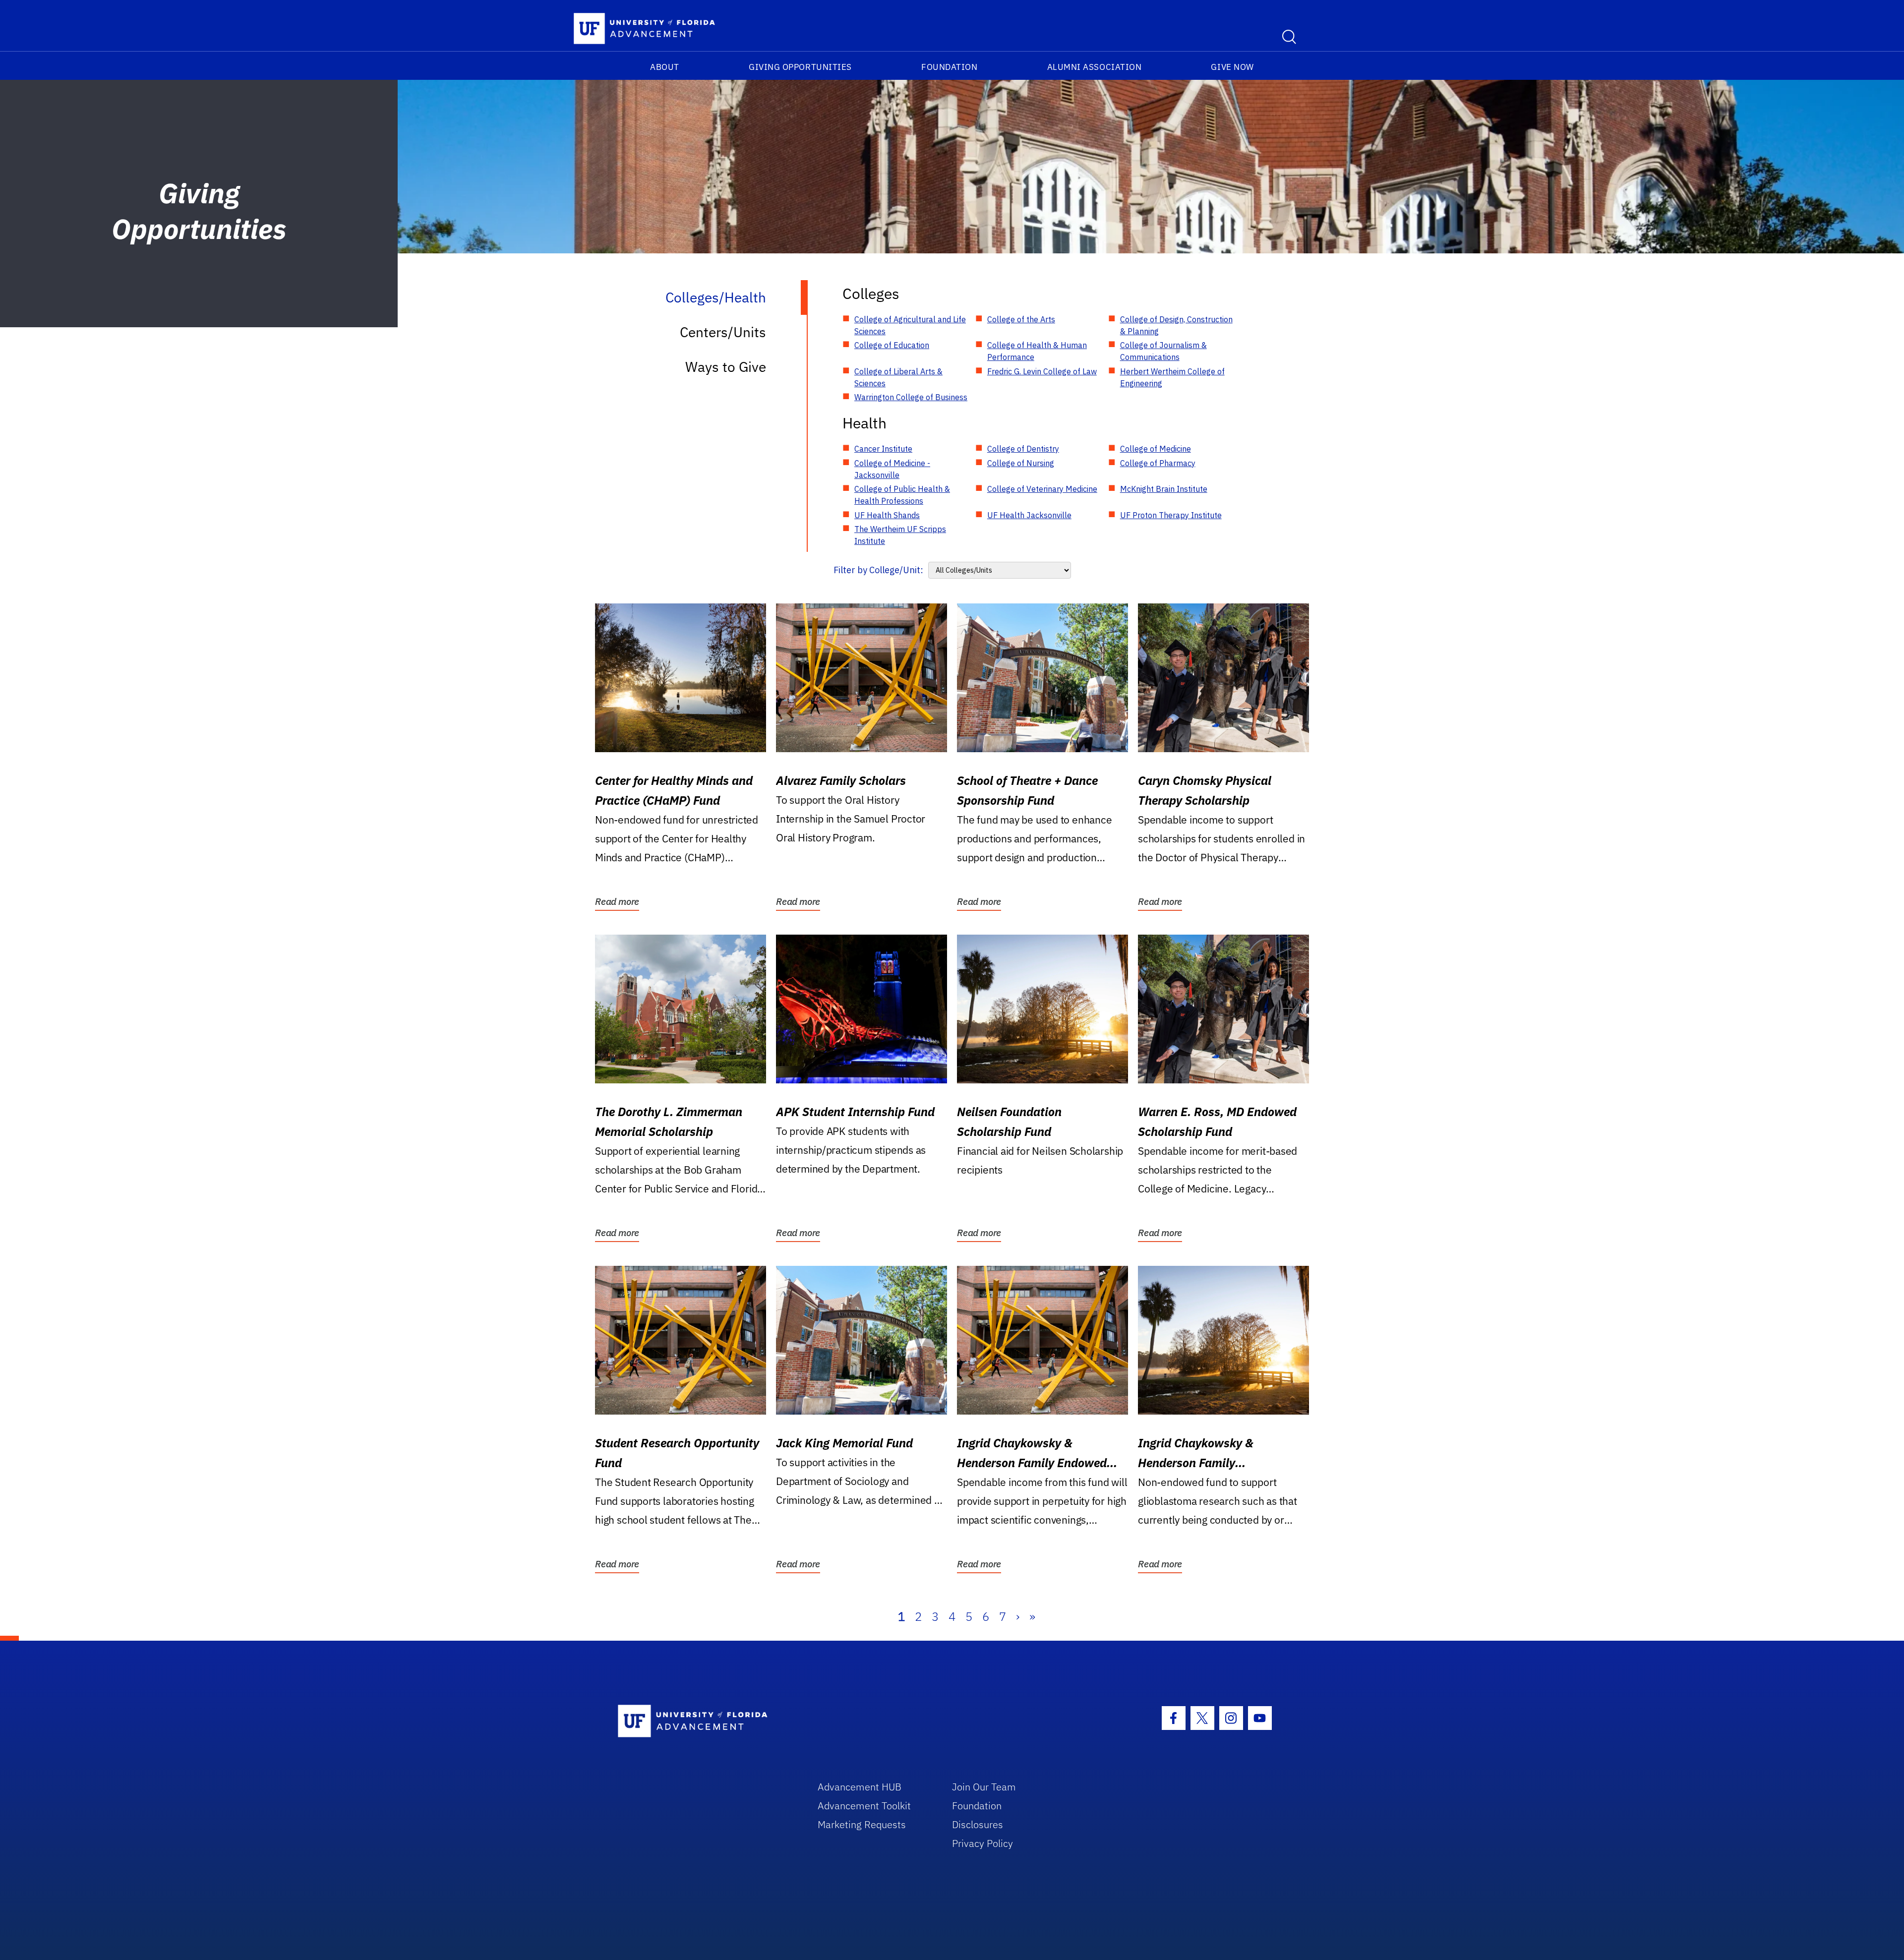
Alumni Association (1095, 67)
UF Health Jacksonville (1029, 515)
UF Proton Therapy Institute (1171, 515)
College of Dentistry (1023, 449)
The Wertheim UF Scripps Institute (900, 535)
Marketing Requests (862, 1824)
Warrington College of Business (911, 397)
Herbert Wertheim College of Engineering (1172, 377)
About (665, 67)
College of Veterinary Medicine (1042, 489)
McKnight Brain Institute (1164, 489)
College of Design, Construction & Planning (1176, 325)
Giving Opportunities (800, 67)
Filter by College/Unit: (878, 570)
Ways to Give (726, 367)
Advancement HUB (860, 1787)
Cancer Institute (883, 449)
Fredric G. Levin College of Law (1042, 371)
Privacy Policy (982, 1843)
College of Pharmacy (1158, 463)
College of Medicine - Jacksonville (892, 469)
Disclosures (978, 1824)
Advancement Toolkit (864, 1806)
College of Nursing (1021, 463)
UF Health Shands (887, 515)
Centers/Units (723, 332)
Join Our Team (984, 1787)
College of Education (892, 345)
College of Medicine (1156, 449)
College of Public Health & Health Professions (902, 495)
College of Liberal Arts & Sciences (898, 377)
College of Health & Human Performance (1037, 351)
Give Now (1232, 67)
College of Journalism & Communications (1163, 351)
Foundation (949, 67)
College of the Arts (1021, 319)
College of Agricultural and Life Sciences (910, 325)
